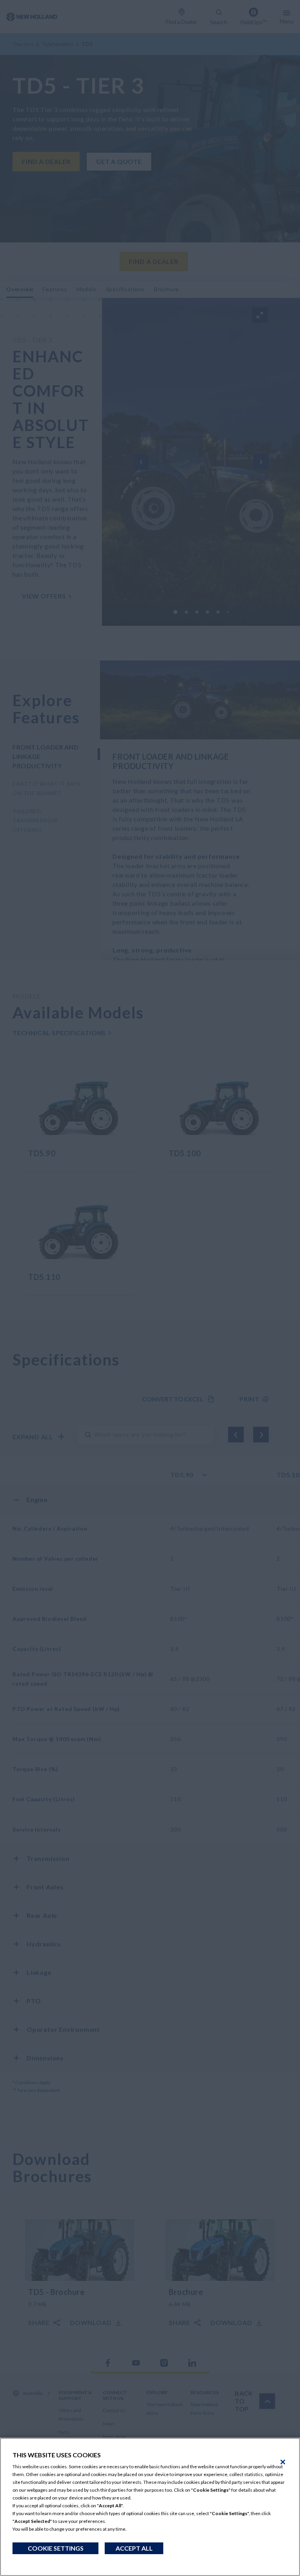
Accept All (134, 2548)
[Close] (283, 2462)
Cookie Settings (56, 2548)
